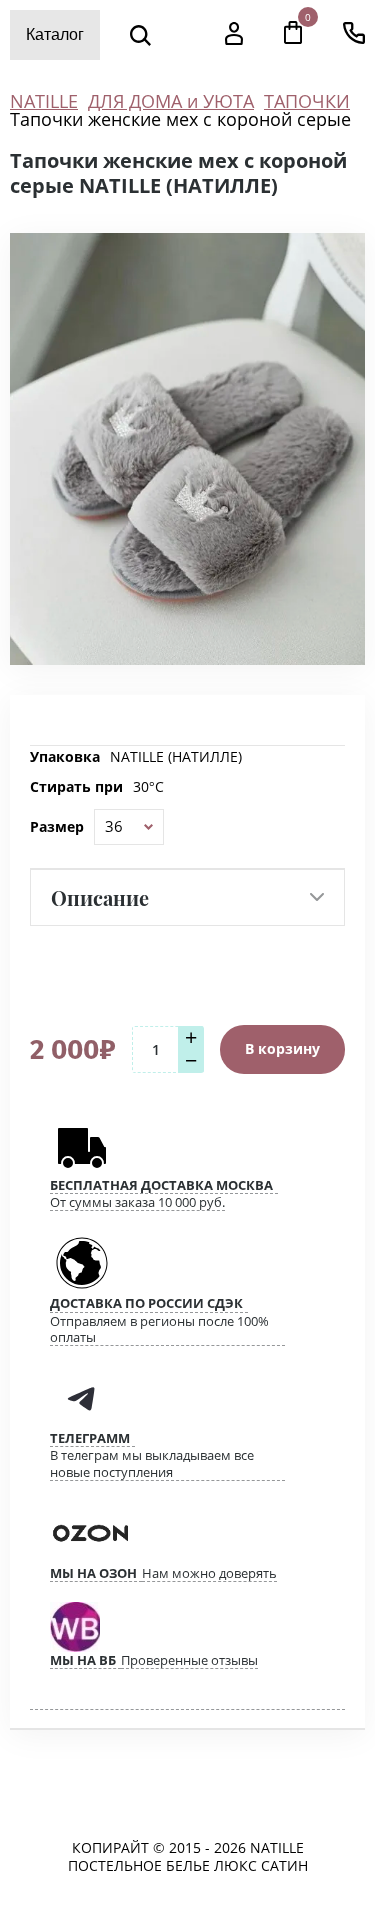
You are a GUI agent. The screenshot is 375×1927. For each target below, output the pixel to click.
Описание (100, 897)
